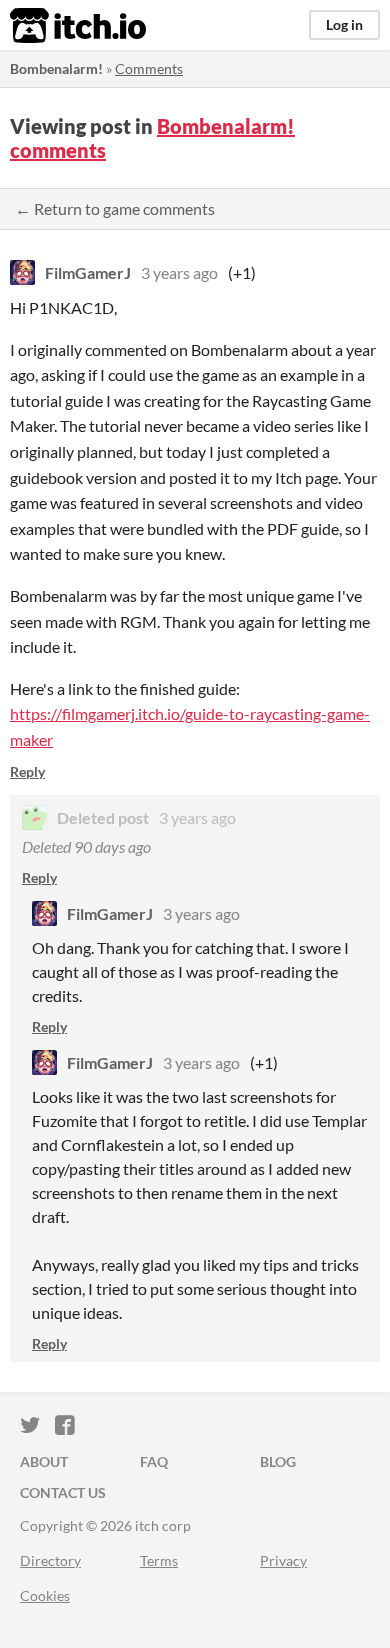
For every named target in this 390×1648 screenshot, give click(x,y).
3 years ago (179, 272)
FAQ (154, 1461)
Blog (278, 1461)
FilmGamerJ (88, 272)
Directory (50, 1560)
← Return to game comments (115, 208)
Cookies (45, 1595)
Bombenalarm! (56, 68)
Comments (149, 68)
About (44, 1461)
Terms (159, 1560)
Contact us (63, 1492)
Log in (344, 24)
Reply (27, 771)
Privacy (283, 1560)
